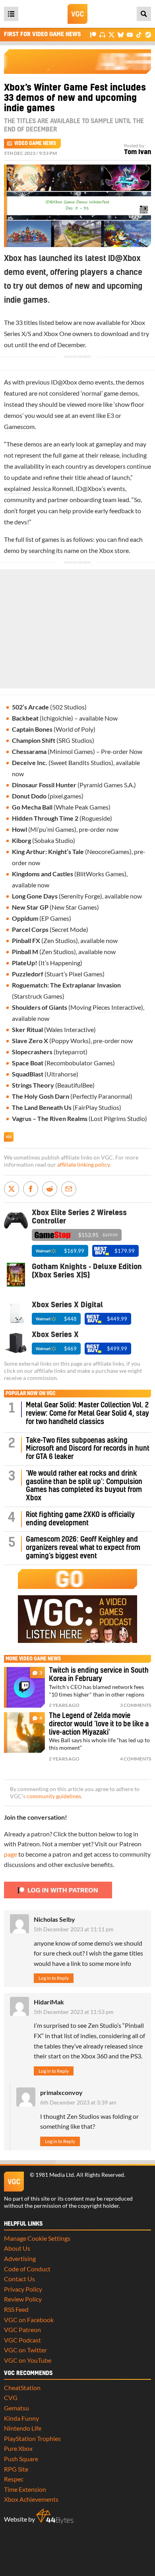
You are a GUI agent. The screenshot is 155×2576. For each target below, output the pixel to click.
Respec (14, 2479)
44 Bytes (55, 2516)
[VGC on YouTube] (130, 34)
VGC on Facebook (29, 2320)
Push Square (21, 2459)
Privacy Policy (23, 2289)
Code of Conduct (27, 2269)
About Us (17, 2248)
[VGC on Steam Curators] (148, 34)
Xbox (70, 382)
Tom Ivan (138, 152)
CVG (11, 2397)
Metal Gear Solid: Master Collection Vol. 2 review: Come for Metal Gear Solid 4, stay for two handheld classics (87, 1414)
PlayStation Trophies (32, 2438)
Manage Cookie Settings (37, 2238)
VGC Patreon (22, 2330)
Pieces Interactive (117, 1007)
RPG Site (16, 2469)
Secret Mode (69, 929)
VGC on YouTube (28, 2360)
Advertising (20, 2258)
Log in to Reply (54, 1978)
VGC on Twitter (25, 2350)
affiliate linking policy (83, 1165)
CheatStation (22, 2388)
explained (17, 488)
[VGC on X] (111, 34)
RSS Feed (16, 2309)
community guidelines (54, 1796)
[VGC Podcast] (102, 34)
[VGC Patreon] (93, 34)
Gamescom (19, 426)
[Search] (144, 14)
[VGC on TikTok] (139, 34)
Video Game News (35, 143)
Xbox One (57, 333)
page (11, 1854)
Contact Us (19, 2279)
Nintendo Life (23, 2428)
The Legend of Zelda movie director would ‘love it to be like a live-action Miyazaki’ (99, 1724)
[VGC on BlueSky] (121, 34)
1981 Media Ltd (55, 2175)
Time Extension (25, 2489)
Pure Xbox (18, 2448)
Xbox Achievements (31, 2499)
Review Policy (23, 2299)
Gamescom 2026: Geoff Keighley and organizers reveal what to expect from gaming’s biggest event (83, 1548)
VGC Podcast (22, 2340)
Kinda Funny (21, 2418)
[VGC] (77, 14)
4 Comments (136, 1759)
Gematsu (16, 2408)
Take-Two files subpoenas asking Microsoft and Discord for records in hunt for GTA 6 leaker (88, 1449)
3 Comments (136, 1705)
